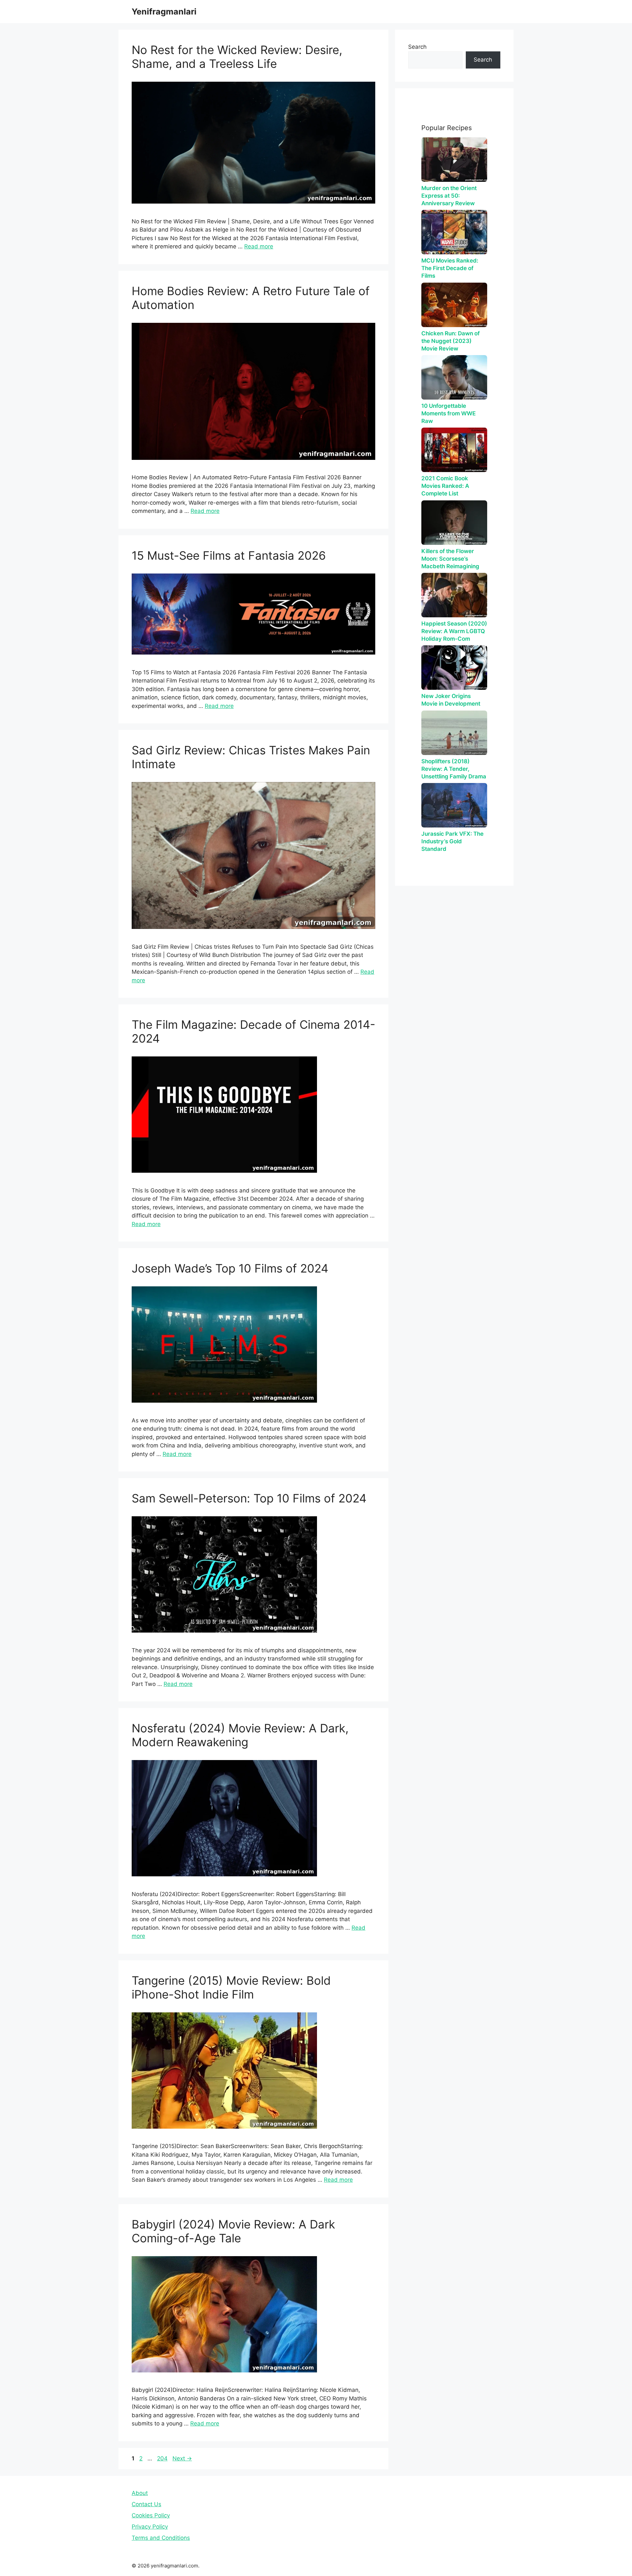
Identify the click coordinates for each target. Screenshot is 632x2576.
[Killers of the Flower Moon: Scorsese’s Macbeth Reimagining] (454, 523)
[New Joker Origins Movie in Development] (454, 668)
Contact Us (146, 2504)
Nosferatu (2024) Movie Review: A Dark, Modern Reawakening (240, 1735)
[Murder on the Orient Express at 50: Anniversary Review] (454, 160)
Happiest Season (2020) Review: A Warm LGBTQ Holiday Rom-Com (454, 631)
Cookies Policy (151, 2515)
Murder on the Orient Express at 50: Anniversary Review (449, 196)
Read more (259, 246)
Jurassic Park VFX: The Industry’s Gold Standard (452, 841)
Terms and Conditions (161, 2538)
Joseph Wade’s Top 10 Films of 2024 (230, 1268)
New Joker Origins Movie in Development (451, 700)
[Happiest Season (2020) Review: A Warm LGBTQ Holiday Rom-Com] (454, 595)
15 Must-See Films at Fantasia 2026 (229, 555)
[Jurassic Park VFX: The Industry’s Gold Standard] (454, 805)
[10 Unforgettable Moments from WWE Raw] (454, 377)
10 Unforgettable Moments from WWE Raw (448, 413)
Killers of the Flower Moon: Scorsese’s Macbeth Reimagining (450, 559)
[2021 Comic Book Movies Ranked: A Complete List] (454, 450)
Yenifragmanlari (164, 12)
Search (417, 47)
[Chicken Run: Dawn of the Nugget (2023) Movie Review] (454, 305)
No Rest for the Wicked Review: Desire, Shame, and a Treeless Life (237, 57)
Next (182, 2458)
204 (163, 2458)
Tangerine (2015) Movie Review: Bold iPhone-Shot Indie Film (231, 1987)
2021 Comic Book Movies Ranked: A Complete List (445, 486)
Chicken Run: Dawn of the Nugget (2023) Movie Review (450, 341)
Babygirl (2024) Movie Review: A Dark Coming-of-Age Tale (233, 2231)
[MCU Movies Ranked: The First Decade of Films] (454, 232)
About (140, 2493)
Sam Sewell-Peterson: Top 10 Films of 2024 (249, 1498)
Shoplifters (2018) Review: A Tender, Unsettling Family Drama (454, 769)
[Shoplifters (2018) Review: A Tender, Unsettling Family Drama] (454, 733)
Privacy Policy (150, 2527)
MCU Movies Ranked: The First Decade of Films (450, 268)
